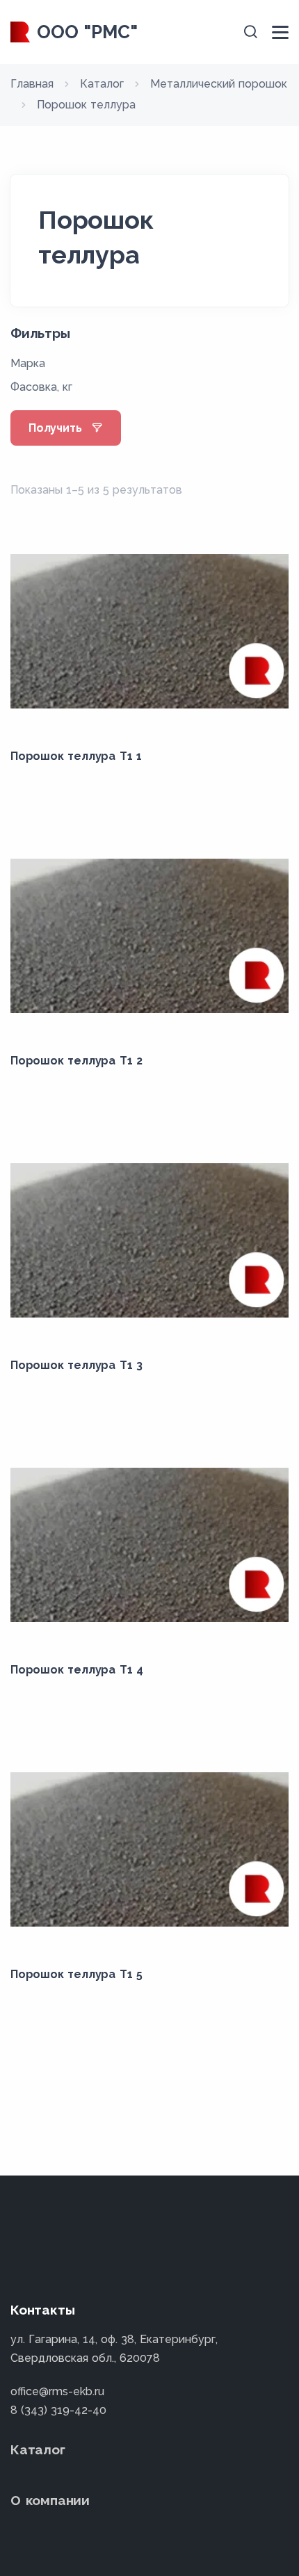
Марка (28, 363)
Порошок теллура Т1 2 (76, 1061)
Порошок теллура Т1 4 (77, 1670)
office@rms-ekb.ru (57, 2391)
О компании (50, 2500)
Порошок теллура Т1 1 (76, 756)
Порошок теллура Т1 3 (76, 1365)
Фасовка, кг (41, 387)
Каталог (38, 2449)
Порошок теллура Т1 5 (76, 1974)
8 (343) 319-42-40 (58, 2410)
